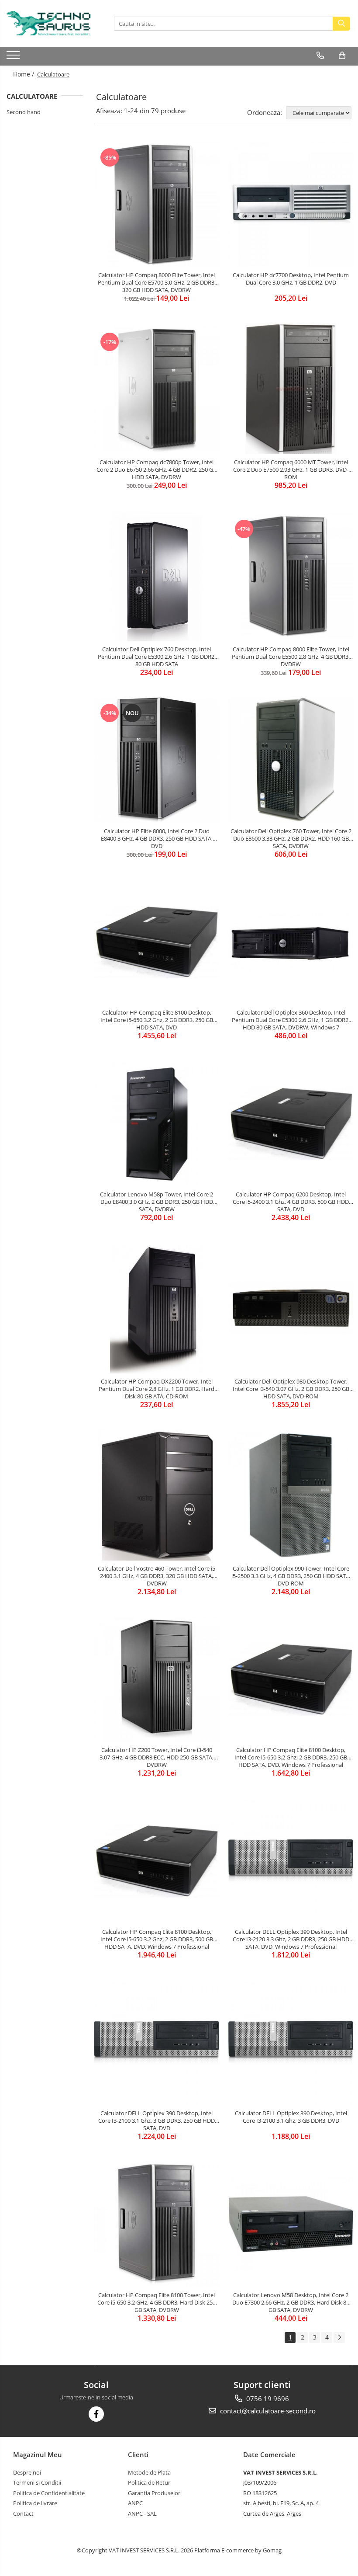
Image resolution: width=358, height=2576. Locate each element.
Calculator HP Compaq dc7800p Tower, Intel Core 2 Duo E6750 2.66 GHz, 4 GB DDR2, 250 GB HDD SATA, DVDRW (157, 469)
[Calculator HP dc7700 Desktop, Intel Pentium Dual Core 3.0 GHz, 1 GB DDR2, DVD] (291, 205)
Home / (24, 74)
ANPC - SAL (142, 2513)
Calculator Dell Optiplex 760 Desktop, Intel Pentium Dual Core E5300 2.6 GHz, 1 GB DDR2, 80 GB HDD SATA (157, 657)
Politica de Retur (149, 2482)
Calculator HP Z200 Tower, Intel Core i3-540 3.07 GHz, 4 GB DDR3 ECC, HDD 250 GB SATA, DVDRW (157, 1757)
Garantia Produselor (154, 2493)
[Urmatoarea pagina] (339, 2338)
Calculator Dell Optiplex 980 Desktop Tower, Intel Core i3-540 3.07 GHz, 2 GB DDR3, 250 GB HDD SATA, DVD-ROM (291, 1389)
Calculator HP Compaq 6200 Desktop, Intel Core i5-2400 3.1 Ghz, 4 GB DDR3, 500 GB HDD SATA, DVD (291, 1202)
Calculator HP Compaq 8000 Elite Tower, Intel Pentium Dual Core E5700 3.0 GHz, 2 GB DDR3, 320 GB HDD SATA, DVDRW (157, 282)
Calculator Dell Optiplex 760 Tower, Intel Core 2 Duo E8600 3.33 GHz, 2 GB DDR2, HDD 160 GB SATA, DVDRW (291, 838)
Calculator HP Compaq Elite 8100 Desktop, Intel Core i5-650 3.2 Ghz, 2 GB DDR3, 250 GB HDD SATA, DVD (157, 1020)
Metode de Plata (149, 2472)
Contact (23, 2513)
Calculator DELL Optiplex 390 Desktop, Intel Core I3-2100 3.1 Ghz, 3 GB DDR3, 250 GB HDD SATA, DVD (157, 2121)
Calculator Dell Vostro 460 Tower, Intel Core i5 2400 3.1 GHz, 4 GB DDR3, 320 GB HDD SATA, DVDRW (157, 1576)
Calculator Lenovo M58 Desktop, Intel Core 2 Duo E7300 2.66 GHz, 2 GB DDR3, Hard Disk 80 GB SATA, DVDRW (291, 2302)
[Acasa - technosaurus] (50, 23)
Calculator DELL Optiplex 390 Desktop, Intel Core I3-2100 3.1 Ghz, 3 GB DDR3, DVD (291, 2117)
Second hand (24, 112)
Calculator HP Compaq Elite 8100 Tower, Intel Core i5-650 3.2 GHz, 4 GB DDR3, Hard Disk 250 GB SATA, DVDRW (157, 2302)
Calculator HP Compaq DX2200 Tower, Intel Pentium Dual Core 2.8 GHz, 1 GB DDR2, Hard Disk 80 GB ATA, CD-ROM (157, 1389)
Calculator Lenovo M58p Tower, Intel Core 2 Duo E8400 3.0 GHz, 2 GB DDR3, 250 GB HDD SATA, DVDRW (157, 1202)
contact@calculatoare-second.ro (267, 2411)
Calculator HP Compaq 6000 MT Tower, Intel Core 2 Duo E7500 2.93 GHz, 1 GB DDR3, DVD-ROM (291, 469)
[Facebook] (96, 2414)
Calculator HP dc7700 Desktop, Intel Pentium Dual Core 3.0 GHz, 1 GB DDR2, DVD (291, 279)
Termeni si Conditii (37, 2482)
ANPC (135, 2503)
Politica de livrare (35, 2503)
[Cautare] (341, 24)
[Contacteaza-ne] (320, 56)
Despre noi (27, 2472)
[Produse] (14, 58)
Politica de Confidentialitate (49, 2493)
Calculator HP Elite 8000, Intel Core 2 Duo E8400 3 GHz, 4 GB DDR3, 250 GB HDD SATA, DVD (157, 838)
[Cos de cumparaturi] (342, 56)
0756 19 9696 (267, 2399)
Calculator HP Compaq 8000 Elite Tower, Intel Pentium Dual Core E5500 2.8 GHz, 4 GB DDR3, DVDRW (291, 657)
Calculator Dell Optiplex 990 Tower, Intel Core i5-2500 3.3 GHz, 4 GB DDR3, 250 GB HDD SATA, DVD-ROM (291, 1576)
